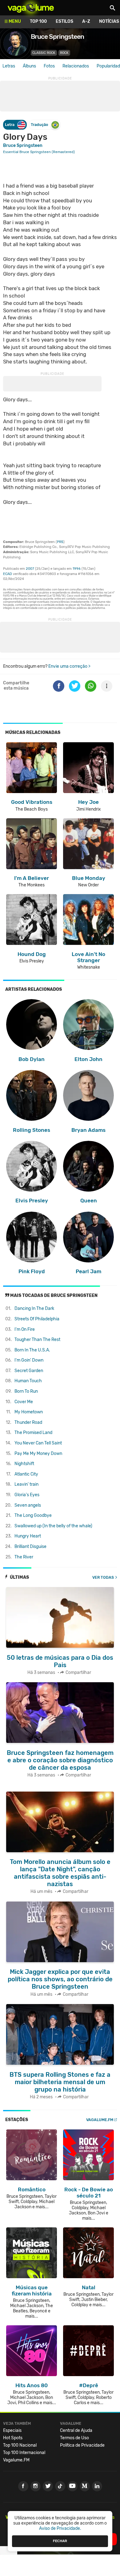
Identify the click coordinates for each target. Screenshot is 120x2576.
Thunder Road (28, 1422)
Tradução (39, 125)
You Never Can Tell (38, 1443)
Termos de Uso (74, 2438)
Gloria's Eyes (27, 1495)
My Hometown (29, 1412)
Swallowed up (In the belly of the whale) (53, 1526)
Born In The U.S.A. (32, 1350)
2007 (30, 569)
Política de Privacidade (82, 2445)
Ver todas (103, 1577)
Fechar (60, 2541)
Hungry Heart (28, 1536)
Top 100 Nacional (20, 2445)
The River (24, 1557)
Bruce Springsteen (23, 146)
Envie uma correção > (69, 666)
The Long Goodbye (33, 1515)
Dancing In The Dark (34, 1308)
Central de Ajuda (76, 2430)
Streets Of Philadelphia (37, 1319)
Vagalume (31, 8)
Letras (9, 66)
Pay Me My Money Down (38, 1454)
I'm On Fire (25, 1329)
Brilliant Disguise (30, 1547)
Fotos (49, 66)
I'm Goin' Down (29, 1360)
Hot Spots (13, 2438)
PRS (60, 542)
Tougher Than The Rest (37, 1340)
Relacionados (76, 66)
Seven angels (28, 1505)
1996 (77, 569)
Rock (64, 53)
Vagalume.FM (100, 2120)
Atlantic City (26, 1474)
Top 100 (38, 21)
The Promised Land (33, 1433)
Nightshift (24, 1464)
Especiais (12, 2430)
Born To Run (26, 1391)
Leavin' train (26, 1484)
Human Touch (28, 1381)
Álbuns (29, 66)
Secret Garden (29, 1371)
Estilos (64, 21)
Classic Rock (44, 53)
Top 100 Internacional (24, 2453)
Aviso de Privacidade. (60, 2528)
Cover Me (24, 1402)
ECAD (8, 574)
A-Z (86, 21)
